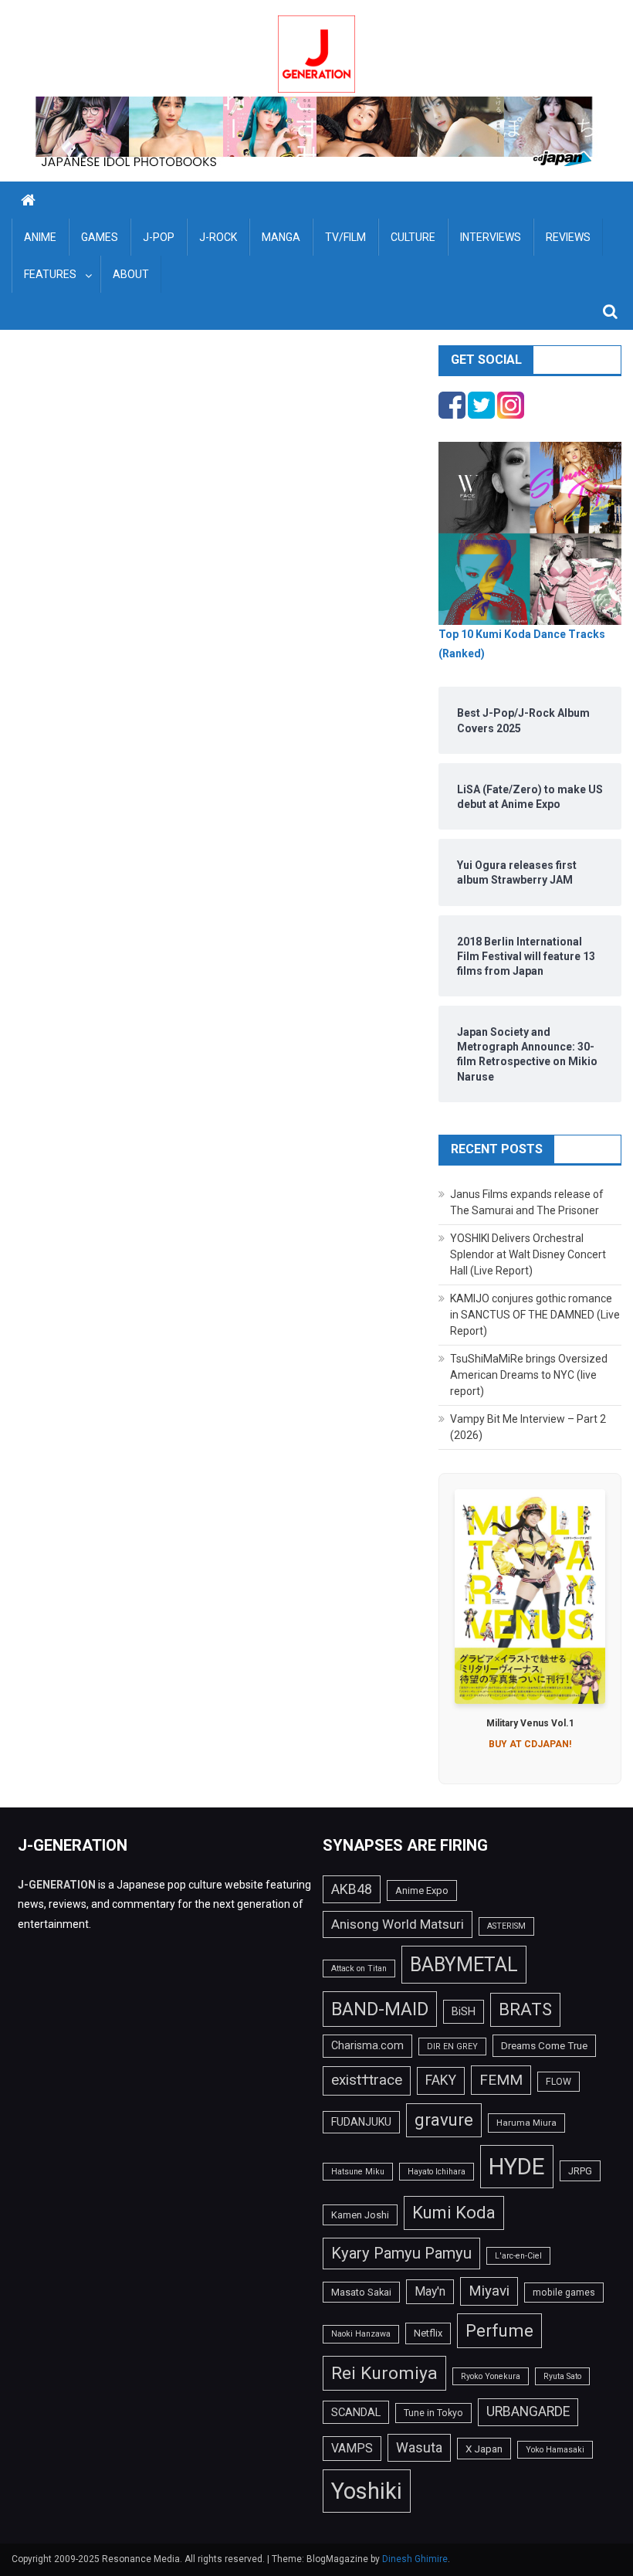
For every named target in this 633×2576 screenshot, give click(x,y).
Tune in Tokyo (433, 2413)
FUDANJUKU (361, 2122)
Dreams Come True (544, 2045)
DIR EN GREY (452, 2047)
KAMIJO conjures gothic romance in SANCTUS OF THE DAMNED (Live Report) (535, 1315)
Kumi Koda (454, 2212)
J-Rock (218, 237)
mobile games (564, 2293)
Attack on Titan (359, 1968)
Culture (413, 237)
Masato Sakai (361, 2292)
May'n (430, 2291)
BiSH (464, 2011)
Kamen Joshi (360, 2215)
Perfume (499, 2330)
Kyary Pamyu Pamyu (401, 2253)
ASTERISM (506, 1926)
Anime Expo (422, 1890)
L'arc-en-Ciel (518, 2256)
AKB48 (352, 1889)
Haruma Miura (526, 2123)
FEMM (501, 2080)
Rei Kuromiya (384, 2373)
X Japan (484, 2449)
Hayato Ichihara (437, 2172)
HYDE (517, 2167)
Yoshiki (367, 2491)
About (131, 274)
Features (50, 274)
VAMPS (352, 2448)
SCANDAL (356, 2412)
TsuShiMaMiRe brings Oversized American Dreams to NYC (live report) (529, 1375)
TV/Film (345, 237)
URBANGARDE (528, 2411)
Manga (281, 237)
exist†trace (367, 2080)
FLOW (559, 2082)
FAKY (441, 2080)
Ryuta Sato (562, 2376)
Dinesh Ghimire (415, 2559)
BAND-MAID (380, 2009)
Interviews (491, 237)
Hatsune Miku (358, 2172)
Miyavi (489, 2291)
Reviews (568, 237)
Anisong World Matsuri (398, 1924)
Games (100, 237)
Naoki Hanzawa (361, 2334)
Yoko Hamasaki (555, 2450)
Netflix (428, 2333)
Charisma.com (367, 2045)
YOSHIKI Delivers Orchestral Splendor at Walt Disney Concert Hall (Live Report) (528, 1254)
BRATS (525, 2009)
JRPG (580, 2171)
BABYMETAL (464, 1965)
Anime (40, 237)
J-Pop (159, 237)
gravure (444, 2120)
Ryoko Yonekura (491, 2376)
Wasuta (419, 2447)
